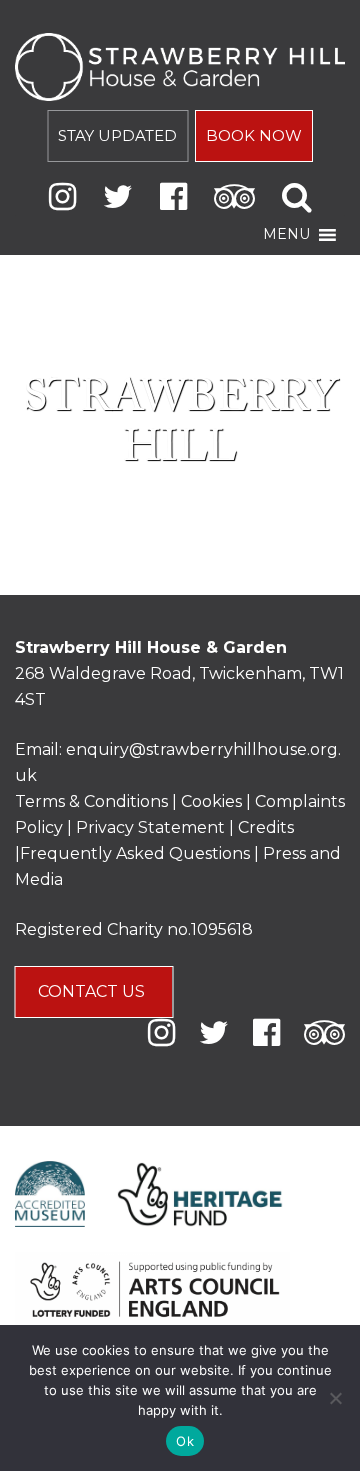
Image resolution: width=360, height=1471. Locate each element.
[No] (335, 1398)
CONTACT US (93, 991)
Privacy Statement (150, 827)
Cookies (213, 801)
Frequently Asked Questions (135, 853)
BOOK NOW (254, 135)
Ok (185, 1441)
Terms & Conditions (91, 801)
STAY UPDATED (117, 135)
